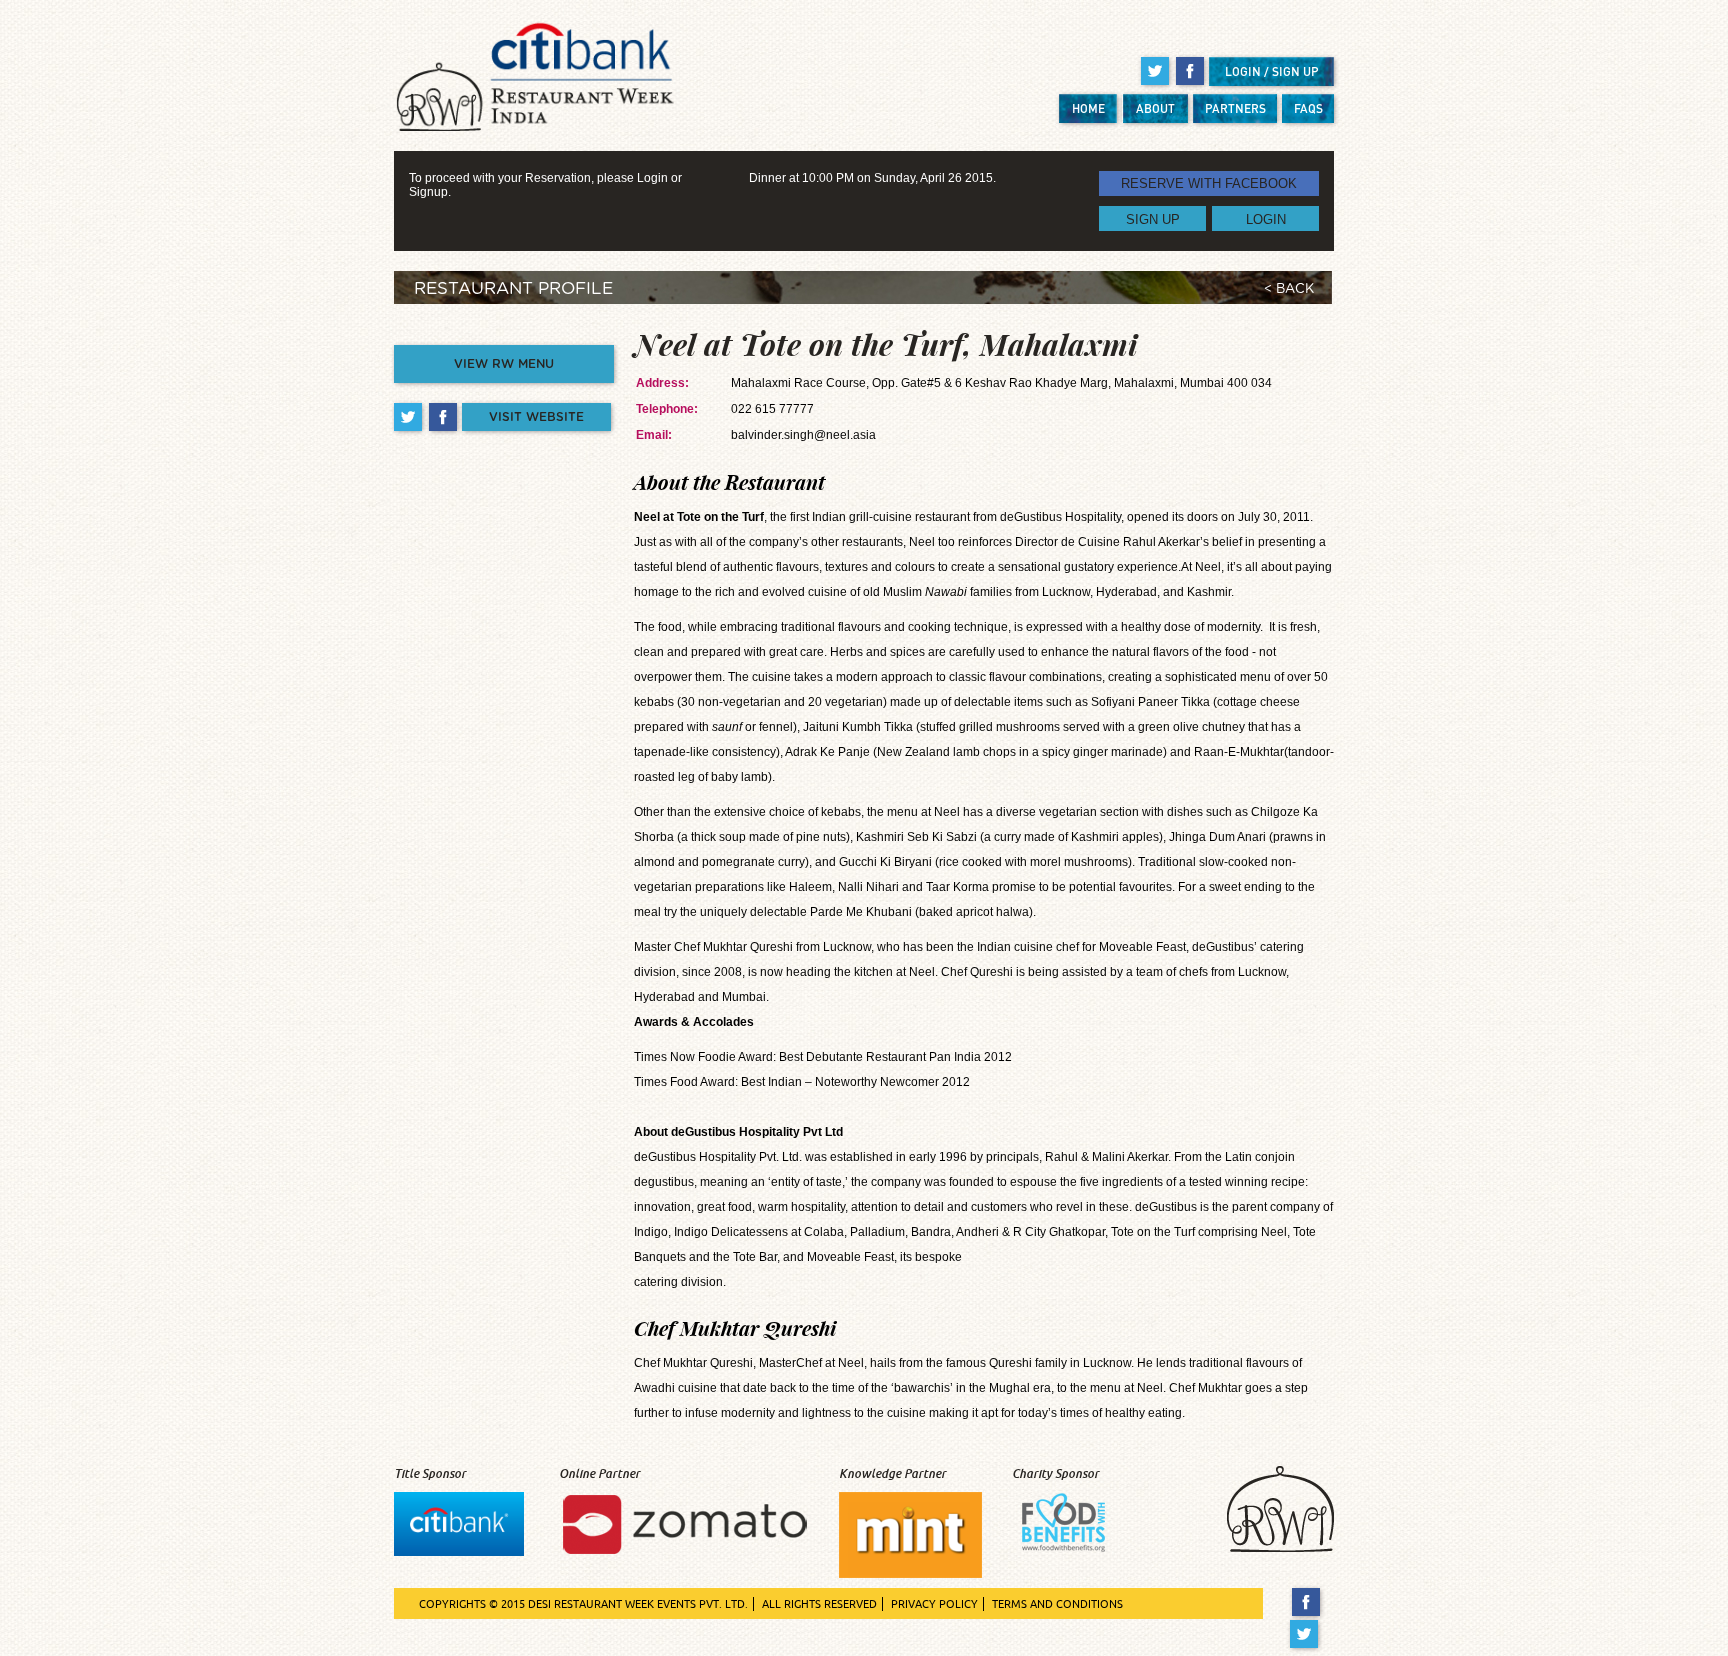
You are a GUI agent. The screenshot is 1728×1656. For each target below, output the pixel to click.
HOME (1088, 108)
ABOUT (1155, 108)
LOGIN (1266, 218)
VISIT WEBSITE (536, 417)
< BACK (1289, 289)
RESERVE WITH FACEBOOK (1209, 183)
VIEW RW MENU (504, 364)
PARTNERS (1235, 108)
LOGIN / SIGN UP (1272, 71)
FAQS (1308, 108)
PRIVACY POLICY (934, 1604)
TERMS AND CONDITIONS (1057, 1604)
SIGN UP (1153, 218)
